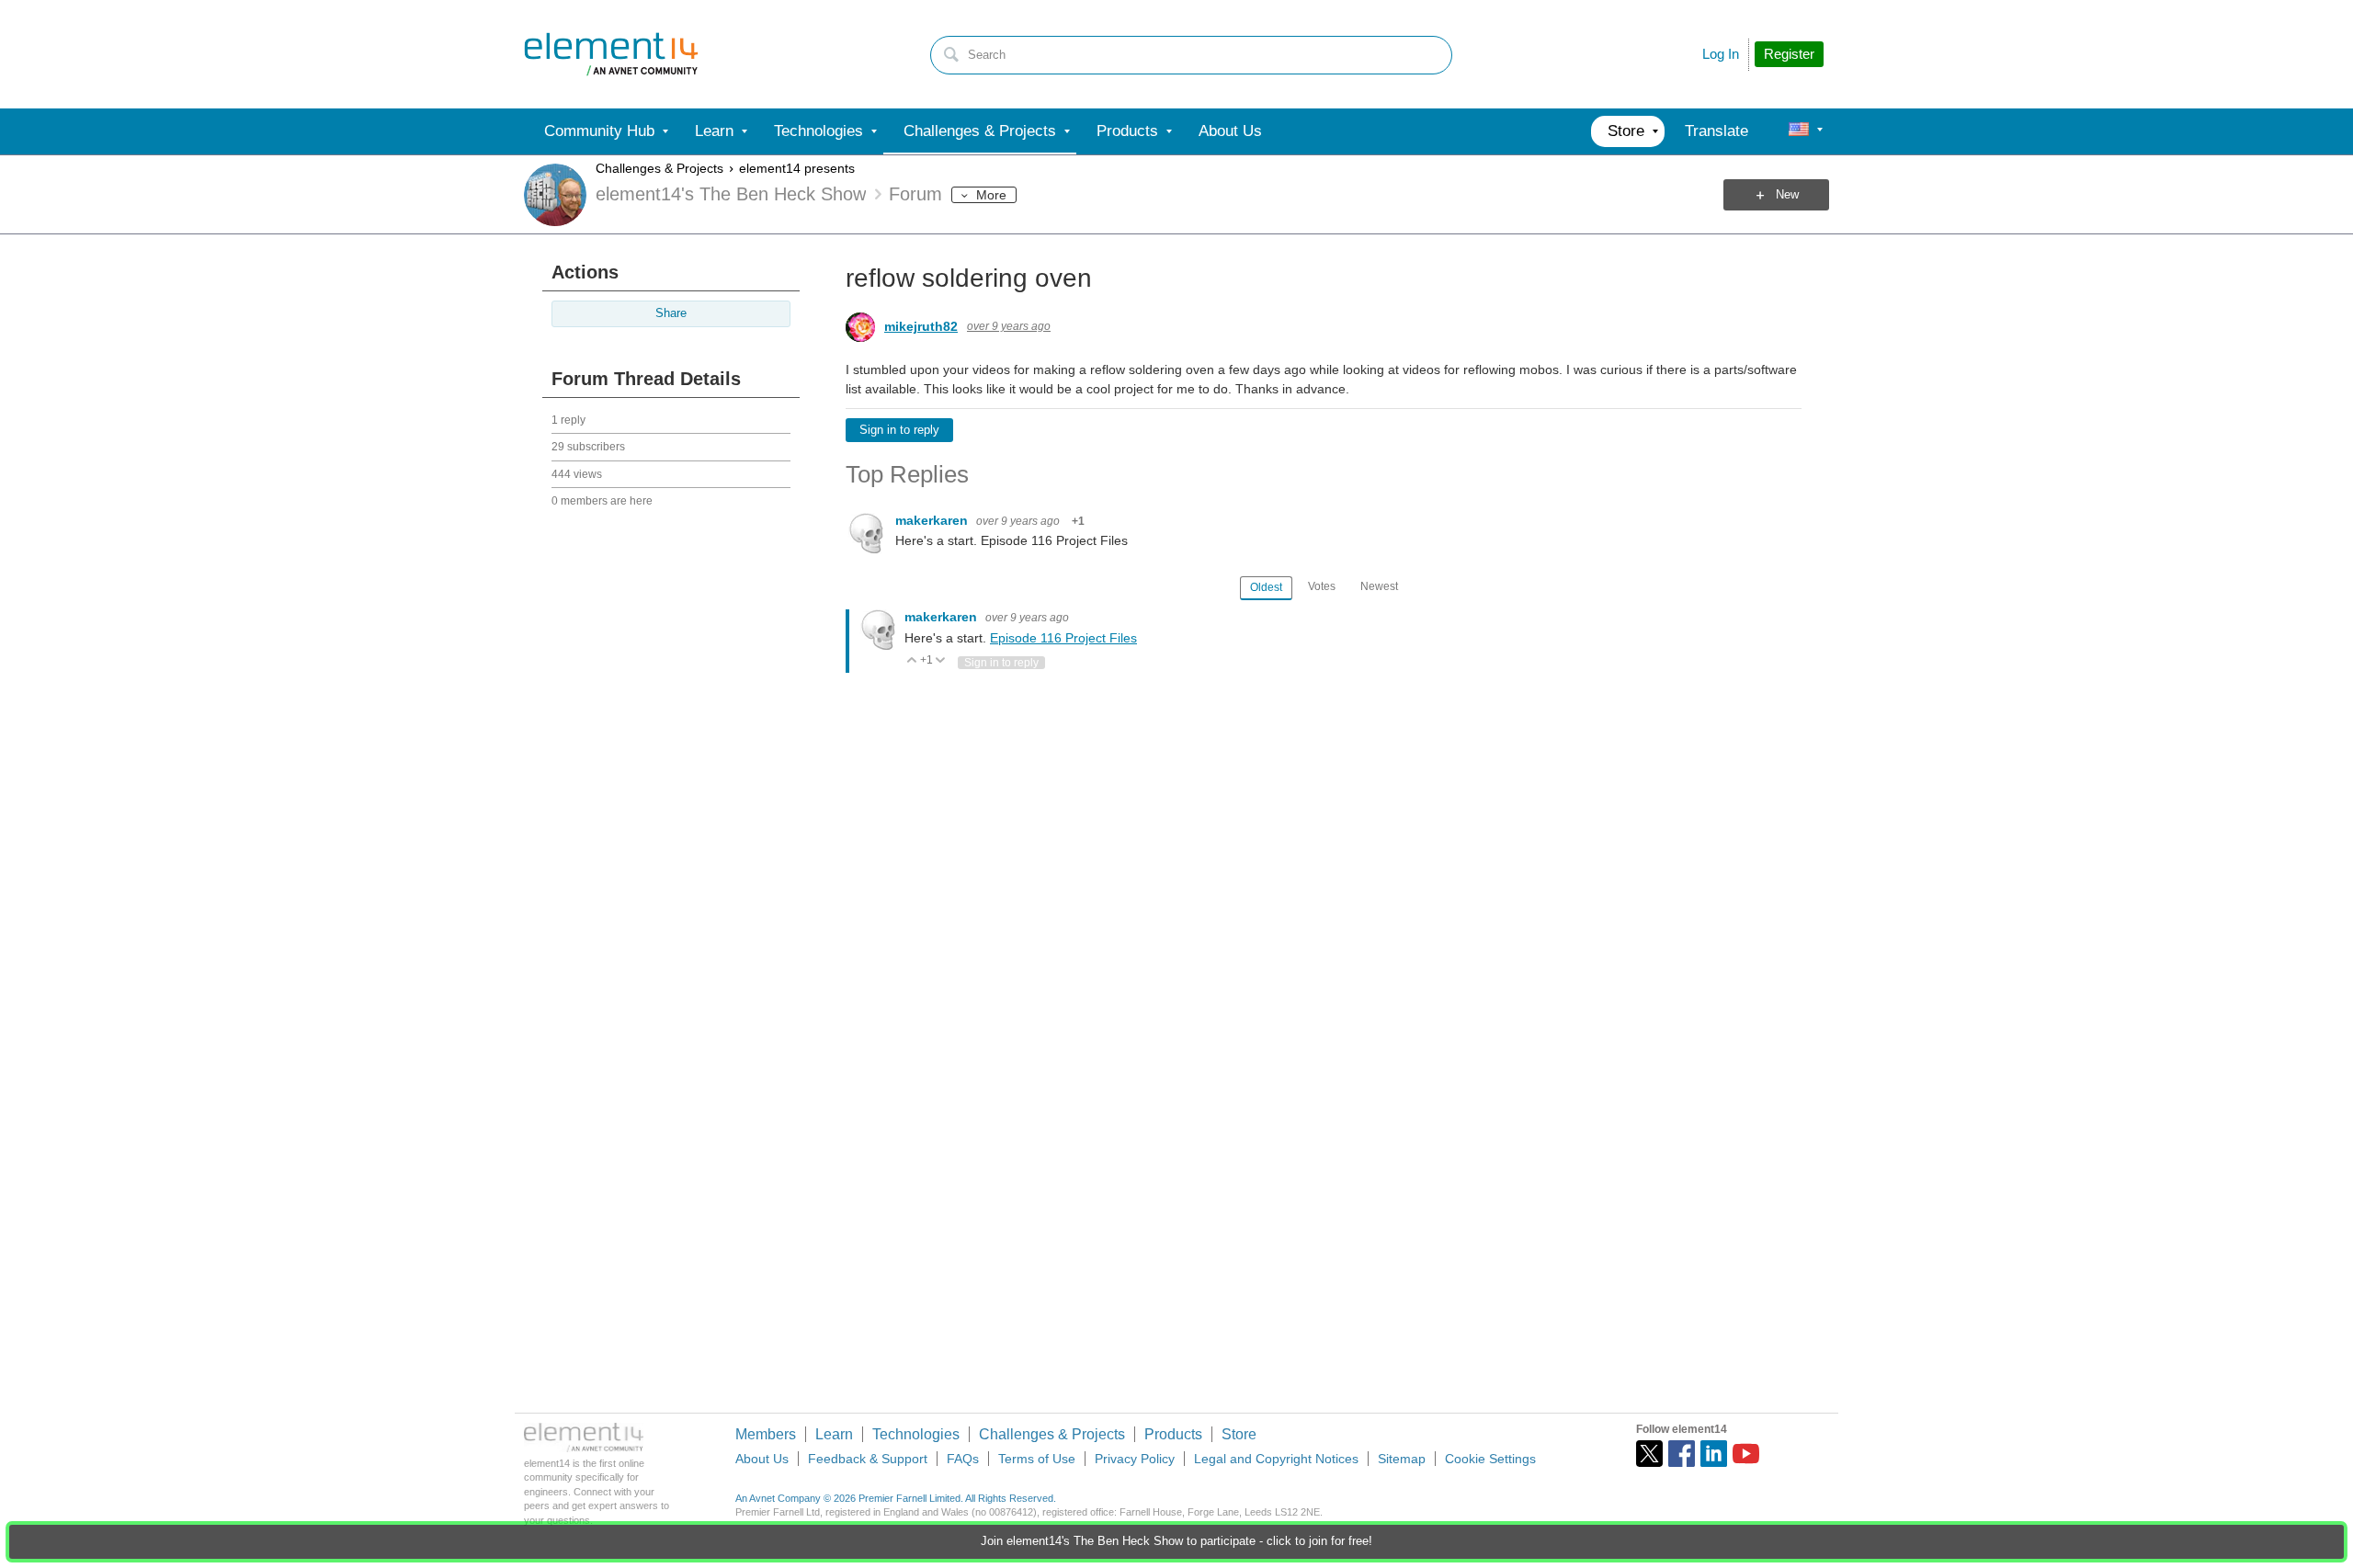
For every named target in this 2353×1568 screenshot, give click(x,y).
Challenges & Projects (659, 168)
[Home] (611, 54)
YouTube (1746, 1454)
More (991, 195)
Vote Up (912, 661)
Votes (1322, 586)
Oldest (1266, 587)
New (1787, 195)
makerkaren (933, 520)
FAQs (963, 1459)
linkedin (1714, 1454)
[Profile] (1799, 131)
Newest (1379, 586)
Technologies (916, 1434)
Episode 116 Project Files (1063, 638)
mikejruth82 (921, 326)
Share (671, 313)
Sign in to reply (899, 430)
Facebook (1682, 1454)
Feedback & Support (868, 1459)
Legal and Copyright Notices (1276, 1459)
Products (1173, 1434)
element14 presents (797, 168)
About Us (762, 1459)
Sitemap (1402, 1459)
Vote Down (941, 661)
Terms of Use (1037, 1459)
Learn (834, 1434)
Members (766, 1434)
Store (1239, 1434)
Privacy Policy (1135, 1459)
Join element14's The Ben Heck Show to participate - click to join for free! (1176, 1541)
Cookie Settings (1490, 1459)
